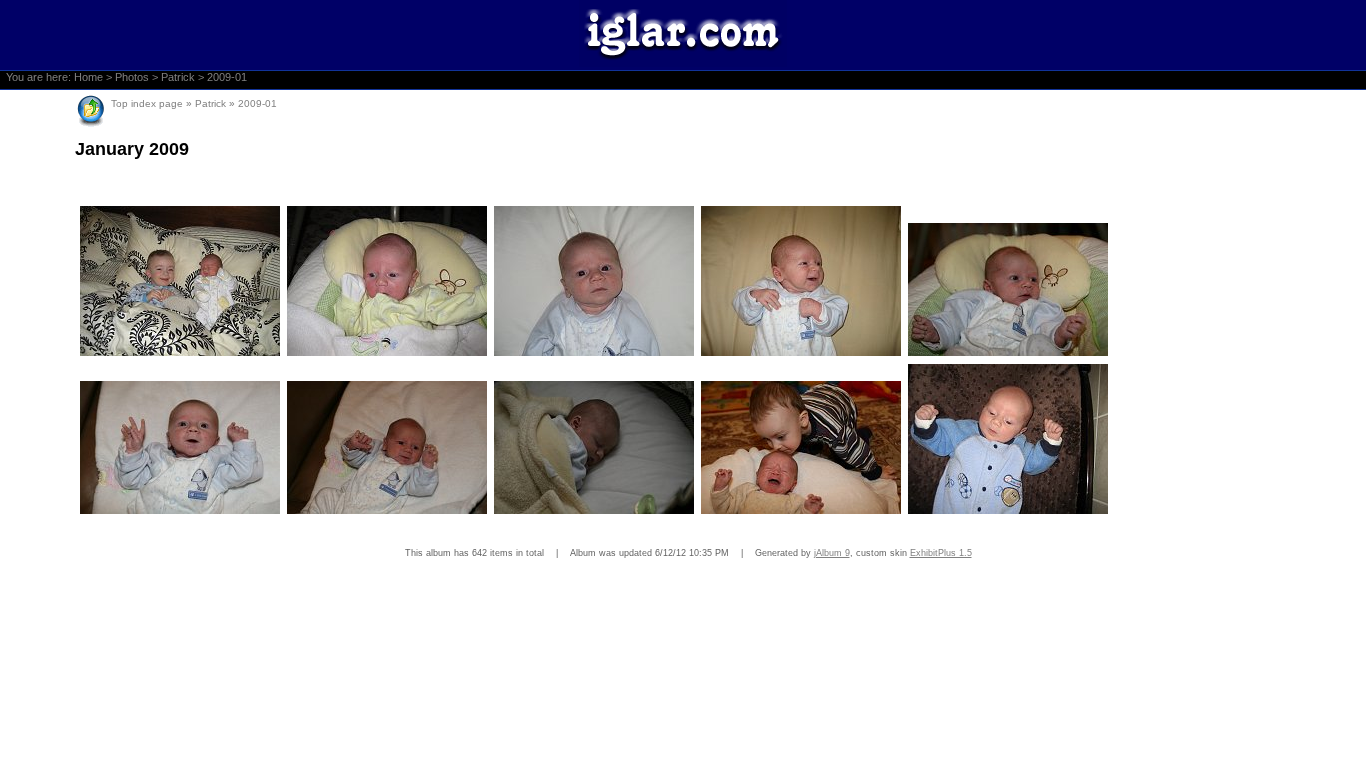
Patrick (178, 77)
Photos (132, 77)
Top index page (147, 103)
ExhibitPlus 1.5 (941, 553)
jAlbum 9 (832, 553)
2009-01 (227, 77)
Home (88, 77)
